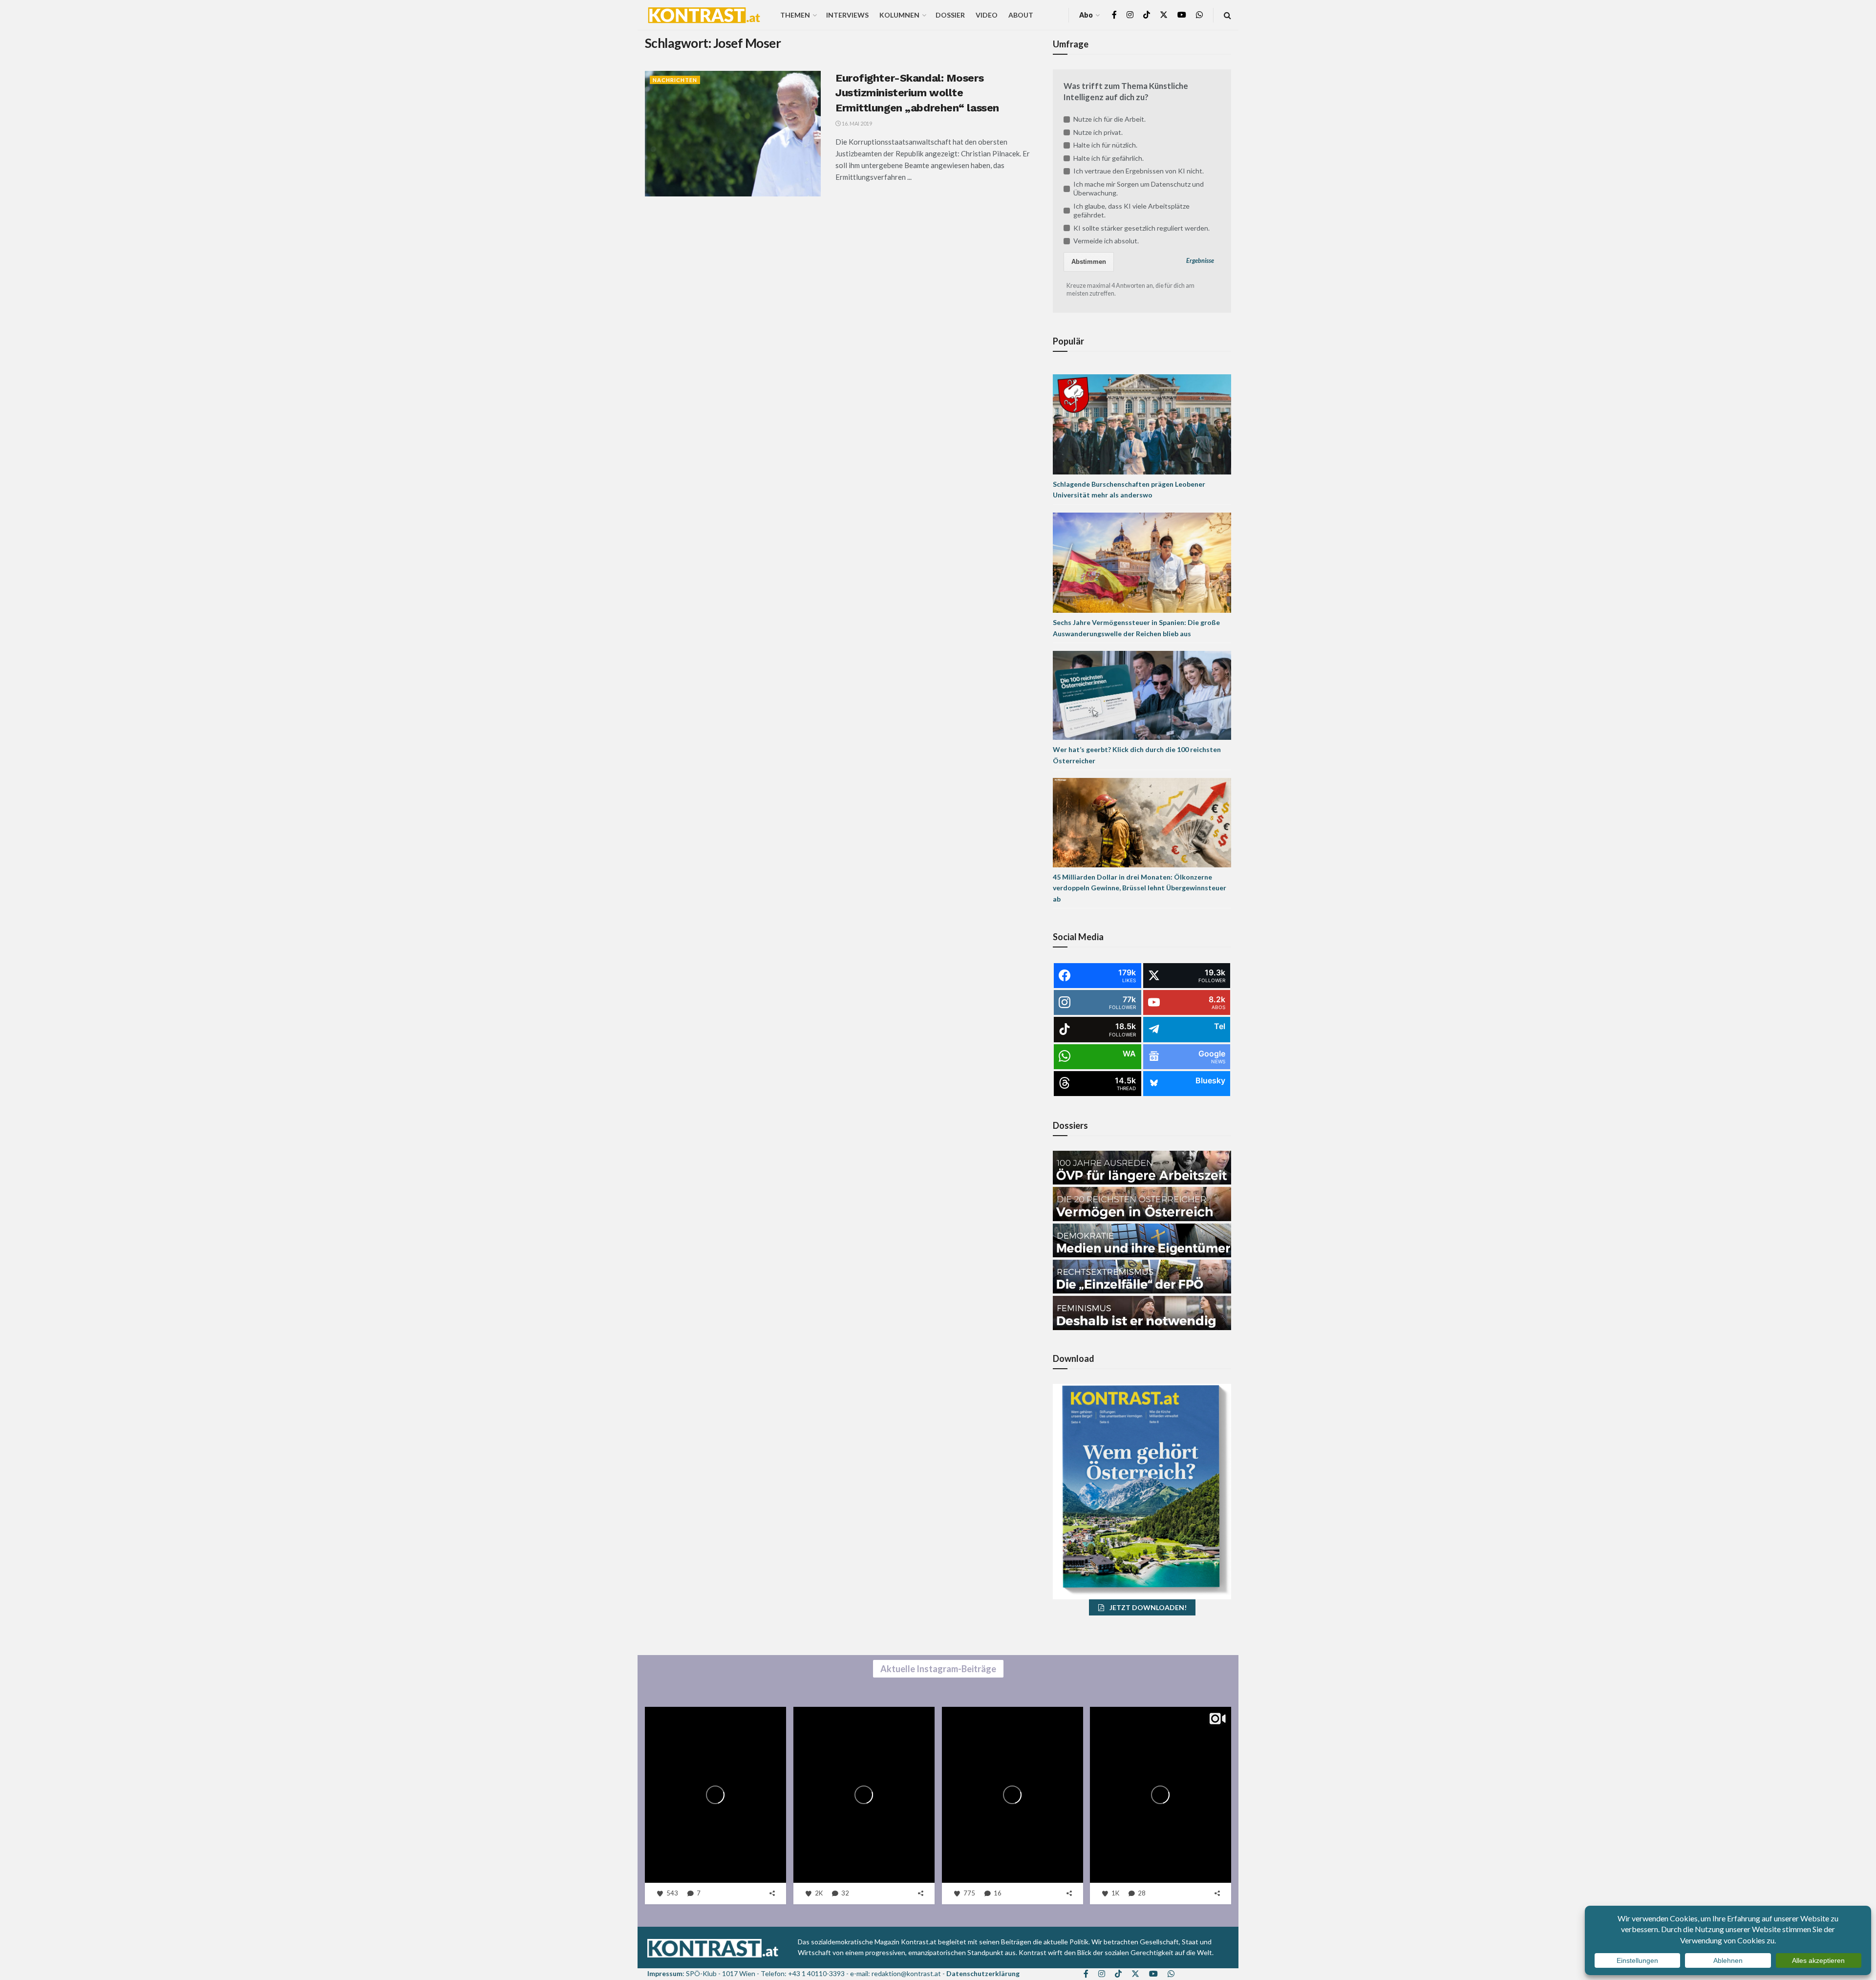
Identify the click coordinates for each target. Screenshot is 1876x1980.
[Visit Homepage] (704, 15)
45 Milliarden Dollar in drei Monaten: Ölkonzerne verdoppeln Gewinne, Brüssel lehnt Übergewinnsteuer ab (1140, 888)
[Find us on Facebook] (1114, 15)
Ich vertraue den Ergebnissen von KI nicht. (1139, 171)
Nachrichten (675, 80)
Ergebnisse (1200, 261)
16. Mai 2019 (856, 123)
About (1021, 15)
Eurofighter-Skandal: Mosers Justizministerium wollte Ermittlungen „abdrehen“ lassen (917, 93)
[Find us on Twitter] (1164, 15)
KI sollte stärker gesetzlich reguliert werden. (1141, 228)
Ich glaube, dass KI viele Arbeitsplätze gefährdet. (1131, 210)
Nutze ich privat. (1098, 132)
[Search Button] (1227, 15)
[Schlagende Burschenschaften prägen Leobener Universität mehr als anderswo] (1142, 423)
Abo (1086, 15)
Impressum (665, 1973)
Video (987, 15)
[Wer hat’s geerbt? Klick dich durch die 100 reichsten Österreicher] (1142, 695)
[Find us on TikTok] (1147, 15)
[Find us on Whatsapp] (1199, 15)
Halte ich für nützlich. (1105, 145)
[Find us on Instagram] (1130, 15)
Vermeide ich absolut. (1106, 241)
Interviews (847, 15)
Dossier (950, 15)
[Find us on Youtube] (1182, 15)
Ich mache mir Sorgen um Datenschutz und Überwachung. (1139, 188)
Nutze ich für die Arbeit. (1109, 119)
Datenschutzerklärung (983, 1973)
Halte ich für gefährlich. (1109, 158)
